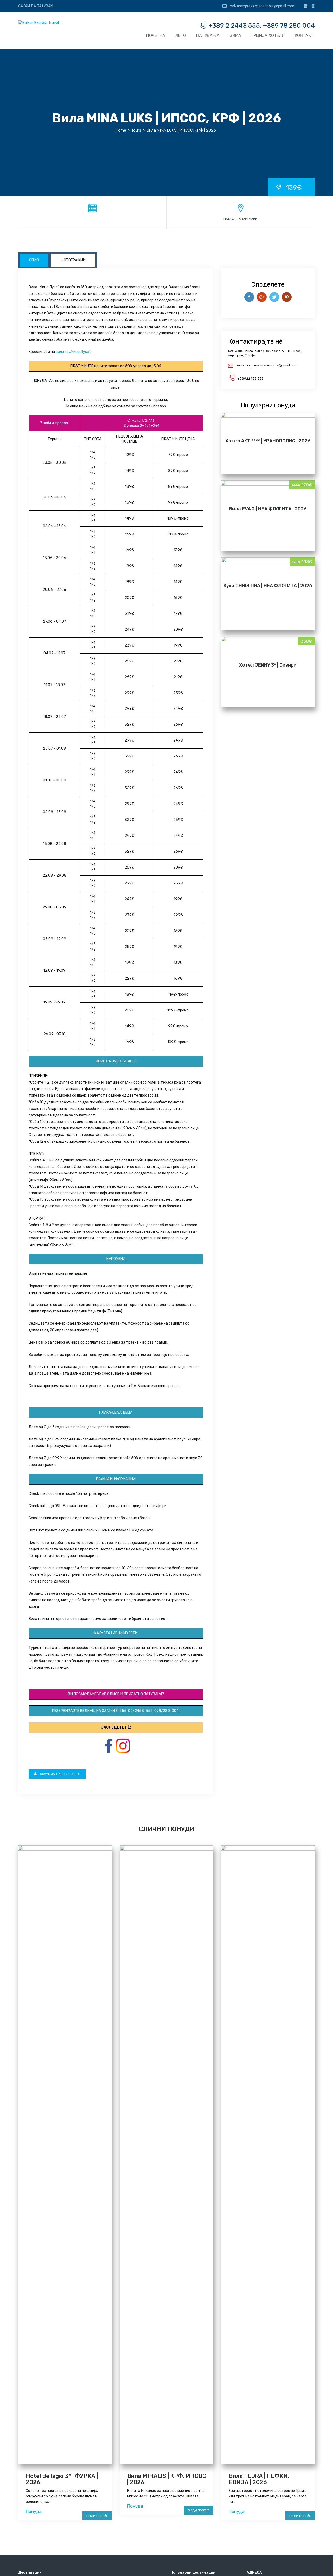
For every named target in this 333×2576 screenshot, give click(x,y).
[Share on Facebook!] (249, 297)
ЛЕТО (181, 36)
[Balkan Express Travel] (39, 23)
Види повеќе (97, 2516)
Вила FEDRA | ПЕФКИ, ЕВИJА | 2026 (259, 2479)
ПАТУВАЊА (208, 36)
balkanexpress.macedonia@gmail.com (262, 6)
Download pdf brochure (60, 1774)
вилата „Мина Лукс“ (73, 352)
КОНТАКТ (304, 36)
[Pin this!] (287, 297)
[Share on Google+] (262, 297)
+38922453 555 (250, 379)
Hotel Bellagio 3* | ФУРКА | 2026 (62, 2479)
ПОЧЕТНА (156, 36)
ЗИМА (235, 36)
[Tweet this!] (274, 297)
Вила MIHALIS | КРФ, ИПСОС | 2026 (167, 2479)
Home (121, 130)
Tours (136, 130)
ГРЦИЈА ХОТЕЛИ (268, 36)
